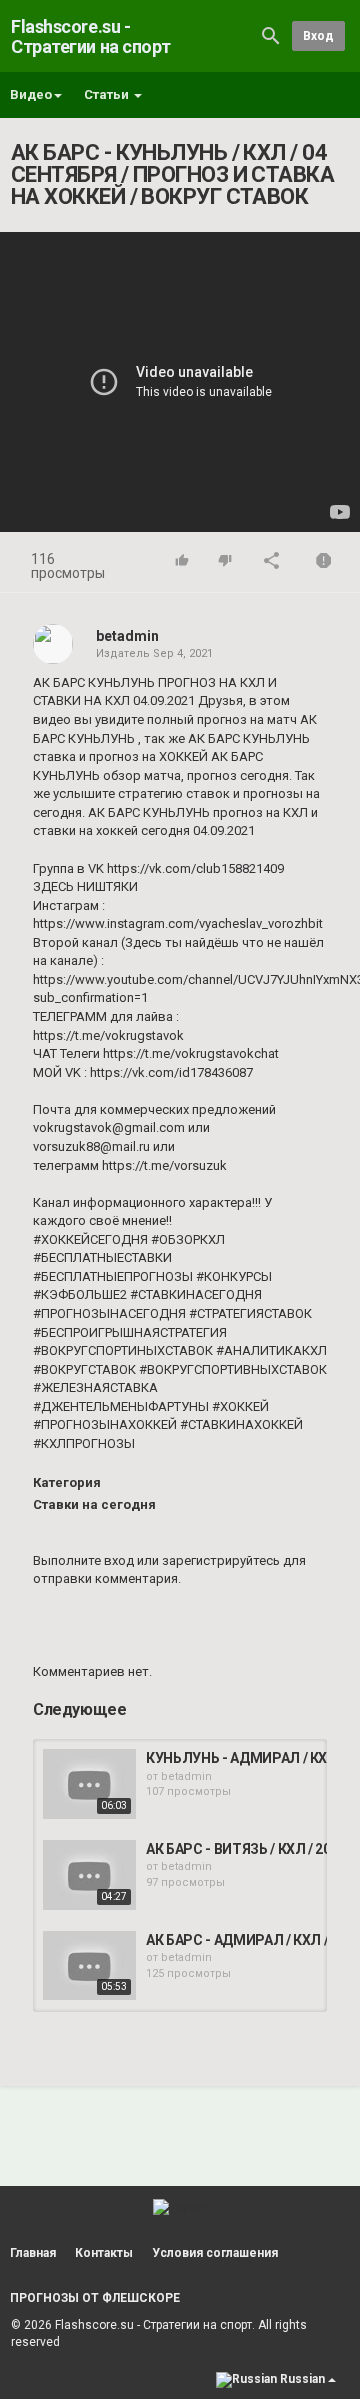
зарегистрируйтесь (221, 1560)
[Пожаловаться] (324, 562)
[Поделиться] (272, 562)
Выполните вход (83, 1560)
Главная (33, 2253)
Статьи (108, 94)
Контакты (104, 2253)
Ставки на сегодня (94, 1504)
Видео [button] (31, 94)
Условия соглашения (215, 2253)
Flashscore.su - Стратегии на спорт (91, 36)
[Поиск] (271, 35)
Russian (302, 2379)
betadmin (127, 636)
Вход (318, 36)
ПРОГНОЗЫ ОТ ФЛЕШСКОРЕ (95, 2298)
